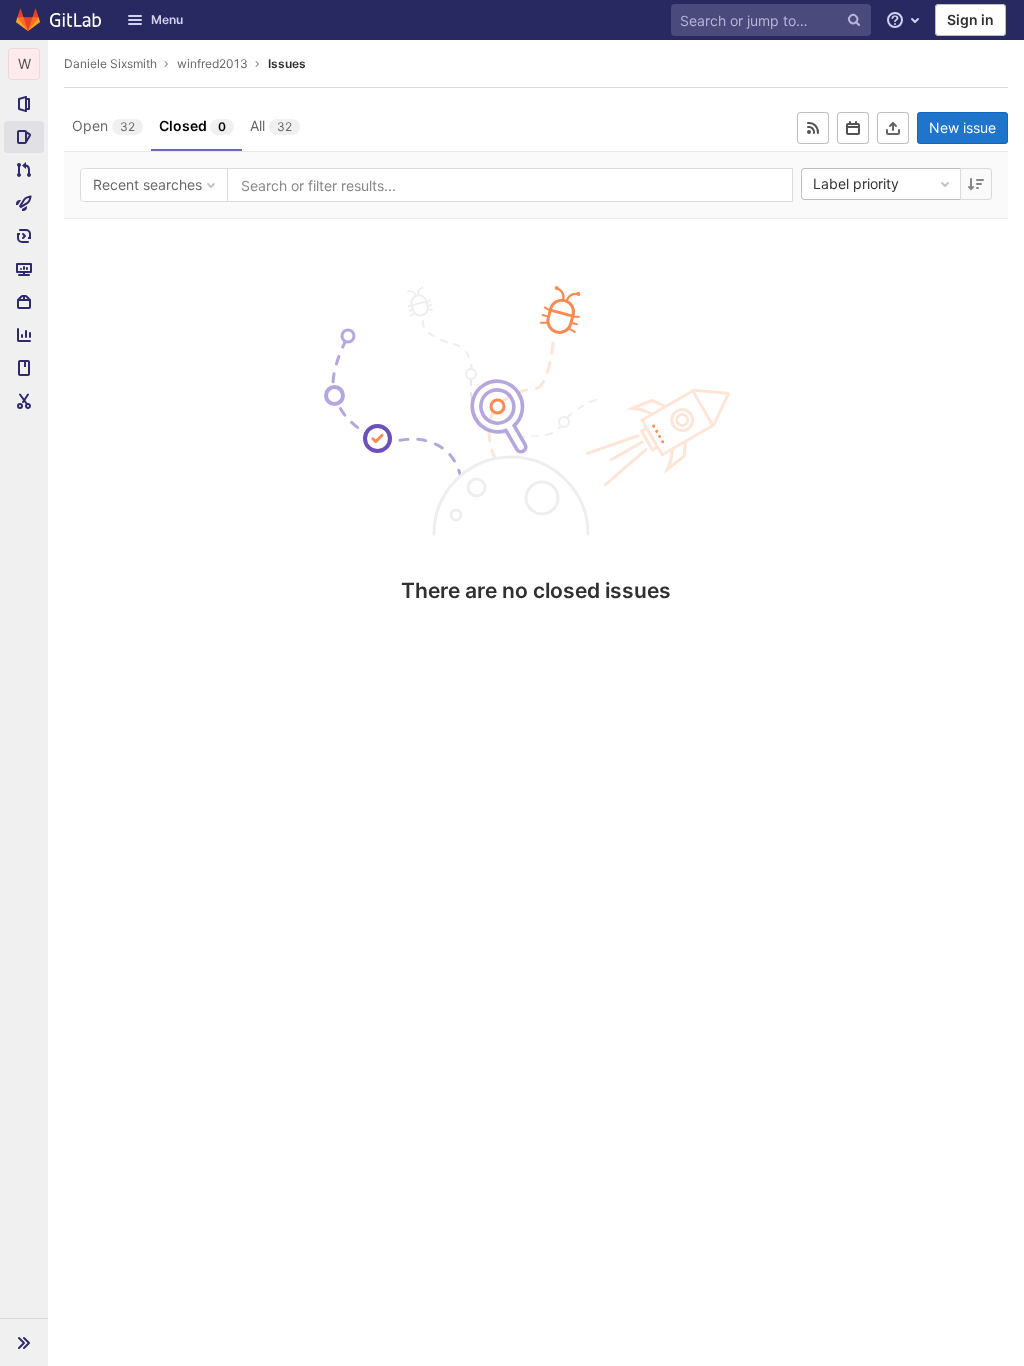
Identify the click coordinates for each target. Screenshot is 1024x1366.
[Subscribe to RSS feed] (813, 128)
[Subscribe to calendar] (853, 128)
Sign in (970, 19)
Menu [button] (167, 19)
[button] (24, 1342)
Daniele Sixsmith (110, 63)
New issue (962, 127)
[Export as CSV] (893, 128)
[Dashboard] (59, 20)
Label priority (856, 183)
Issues (287, 63)
